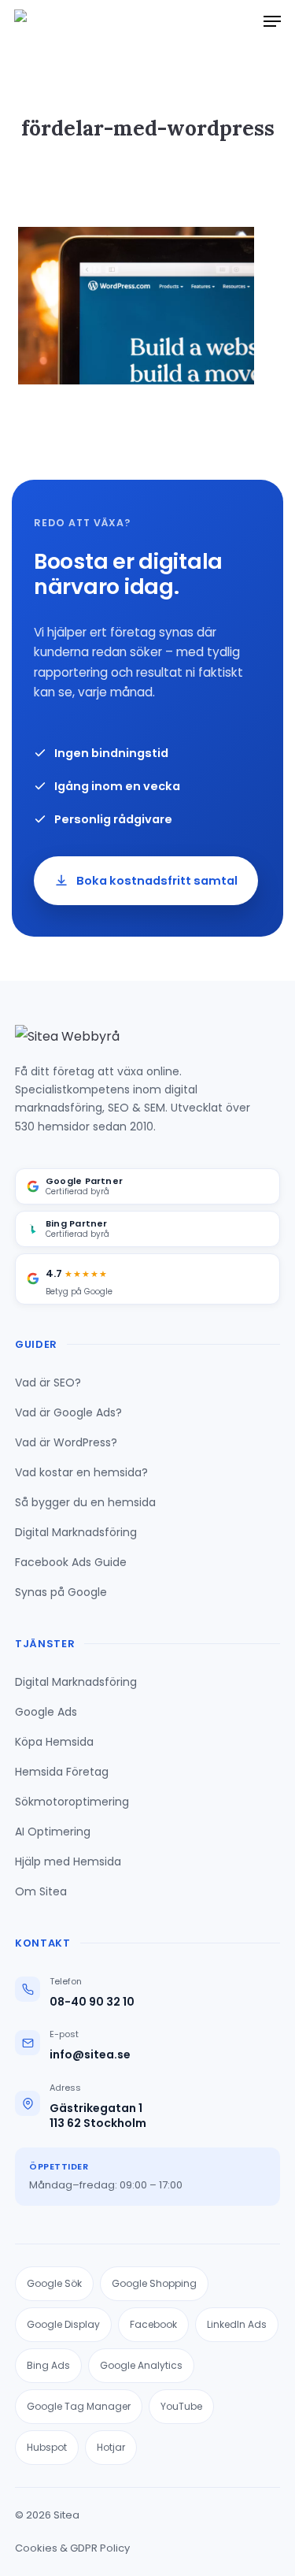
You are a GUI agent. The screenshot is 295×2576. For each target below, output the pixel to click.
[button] (272, 21)
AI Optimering (53, 1832)
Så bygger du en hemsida (85, 1502)
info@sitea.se (90, 2055)
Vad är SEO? (48, 1383)
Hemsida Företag (62, 1772)
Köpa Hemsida (54, 1742)
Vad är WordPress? (66, 1442)
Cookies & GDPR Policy (72, 2548)
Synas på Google (61, 1592)
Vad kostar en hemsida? (81, 1472)
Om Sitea (41, 1891)
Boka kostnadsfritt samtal (157, 881)
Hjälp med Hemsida (68, 1861)
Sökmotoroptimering (72, 1802)
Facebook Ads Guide (71, 1562)
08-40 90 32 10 (92, 2002)
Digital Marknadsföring (76, 1532)
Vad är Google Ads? (68, 1412)
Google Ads (46, 1712)
